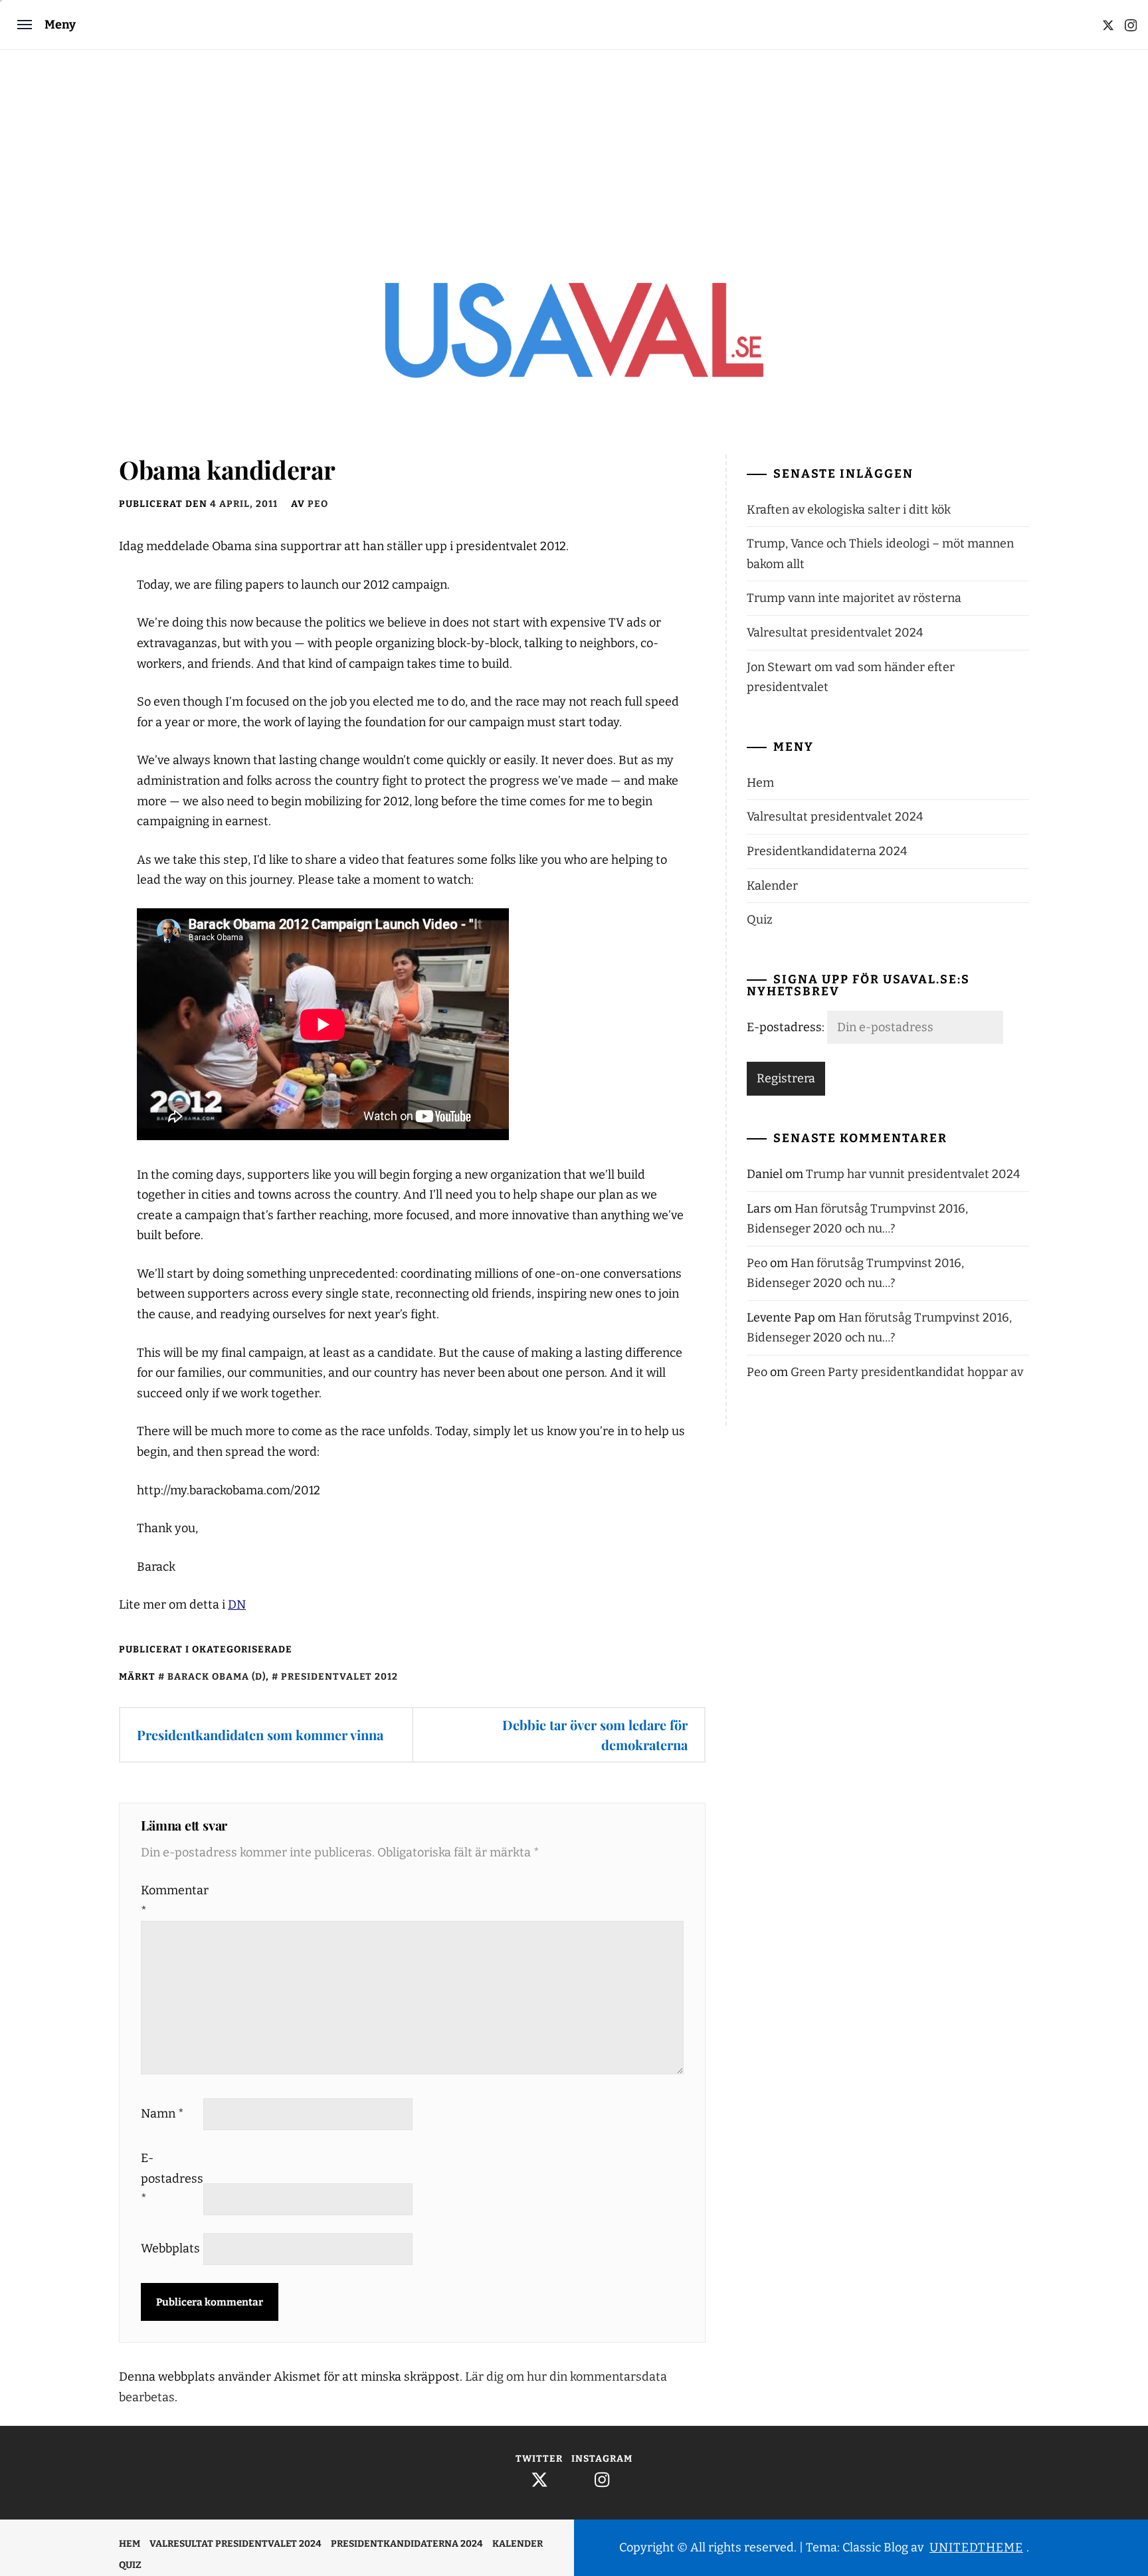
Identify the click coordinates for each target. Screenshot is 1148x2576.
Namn (162, 2114)
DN (237, 1605)
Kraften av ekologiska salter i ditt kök (849, 510)
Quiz (760, 920)
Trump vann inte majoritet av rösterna (854, 598)
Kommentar (171, 1901)
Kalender (772, 886)
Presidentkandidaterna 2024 (827, 851)
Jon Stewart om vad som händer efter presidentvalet (851, 677)
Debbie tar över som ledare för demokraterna (595, 1734)
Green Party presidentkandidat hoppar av (907, 1372)
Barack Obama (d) (217, 1677)
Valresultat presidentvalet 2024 (835, 633)
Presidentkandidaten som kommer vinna (260, 1734)
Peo (318, 504)
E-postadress (171, 2178)
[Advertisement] (574, 149)
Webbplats (170, 2248)
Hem (760, 783)
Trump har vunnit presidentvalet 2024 (913, 1174)
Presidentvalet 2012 (339, 1677)
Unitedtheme (976, 2547)
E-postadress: (787, 1027)
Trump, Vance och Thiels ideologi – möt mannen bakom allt (880, 554)
